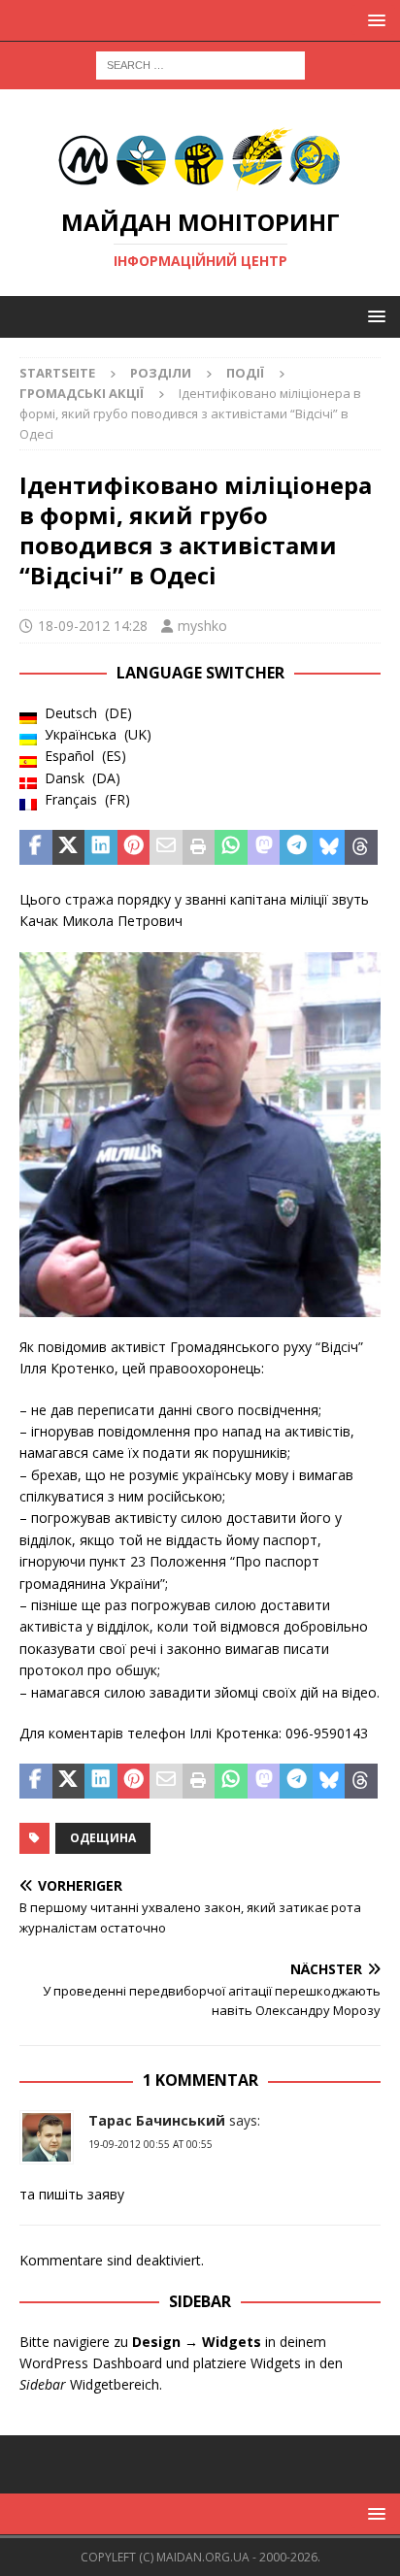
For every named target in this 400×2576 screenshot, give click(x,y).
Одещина (103, 1838)
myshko (202, 626)
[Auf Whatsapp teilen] (231, 847)
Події (245, 373)
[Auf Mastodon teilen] (264, 847)
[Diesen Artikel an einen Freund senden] (166, 847)
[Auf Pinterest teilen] (134, 847)
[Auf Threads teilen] (361, 847)
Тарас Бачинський (157, 2120)
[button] (373, 20)
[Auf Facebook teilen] (36, 847)
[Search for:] (200, 64)
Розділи (161, 373)
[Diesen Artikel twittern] (69, 847)
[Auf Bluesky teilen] (329, 847)
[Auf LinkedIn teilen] (101, 847)
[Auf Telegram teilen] (296, 847)
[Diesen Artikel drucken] (199, 847)
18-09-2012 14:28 (93, 626)
